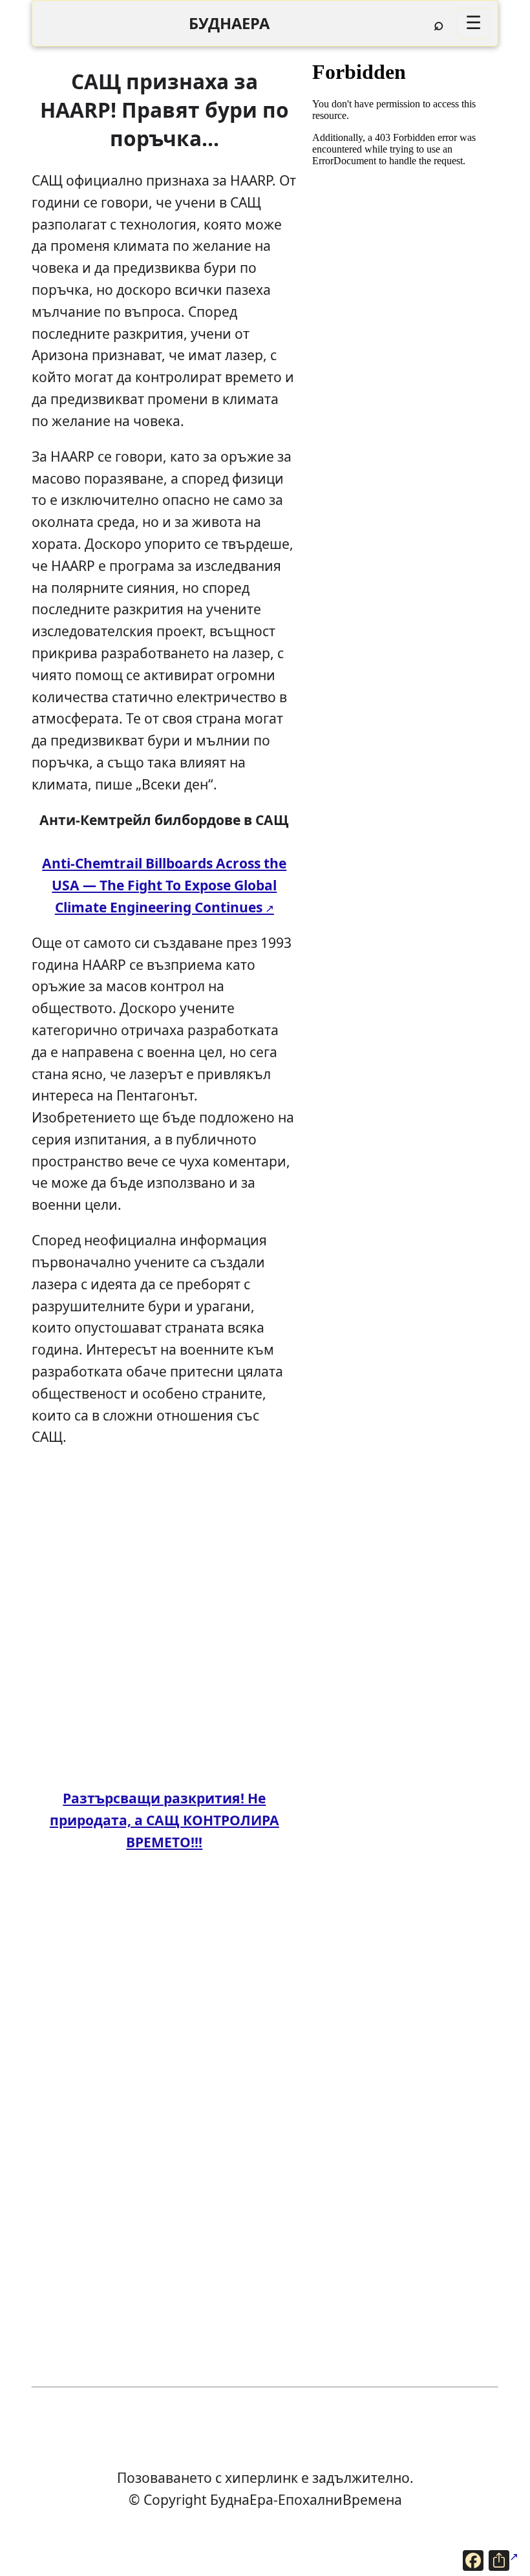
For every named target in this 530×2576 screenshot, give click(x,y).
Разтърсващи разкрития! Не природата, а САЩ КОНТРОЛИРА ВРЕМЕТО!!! (164, 1820)
